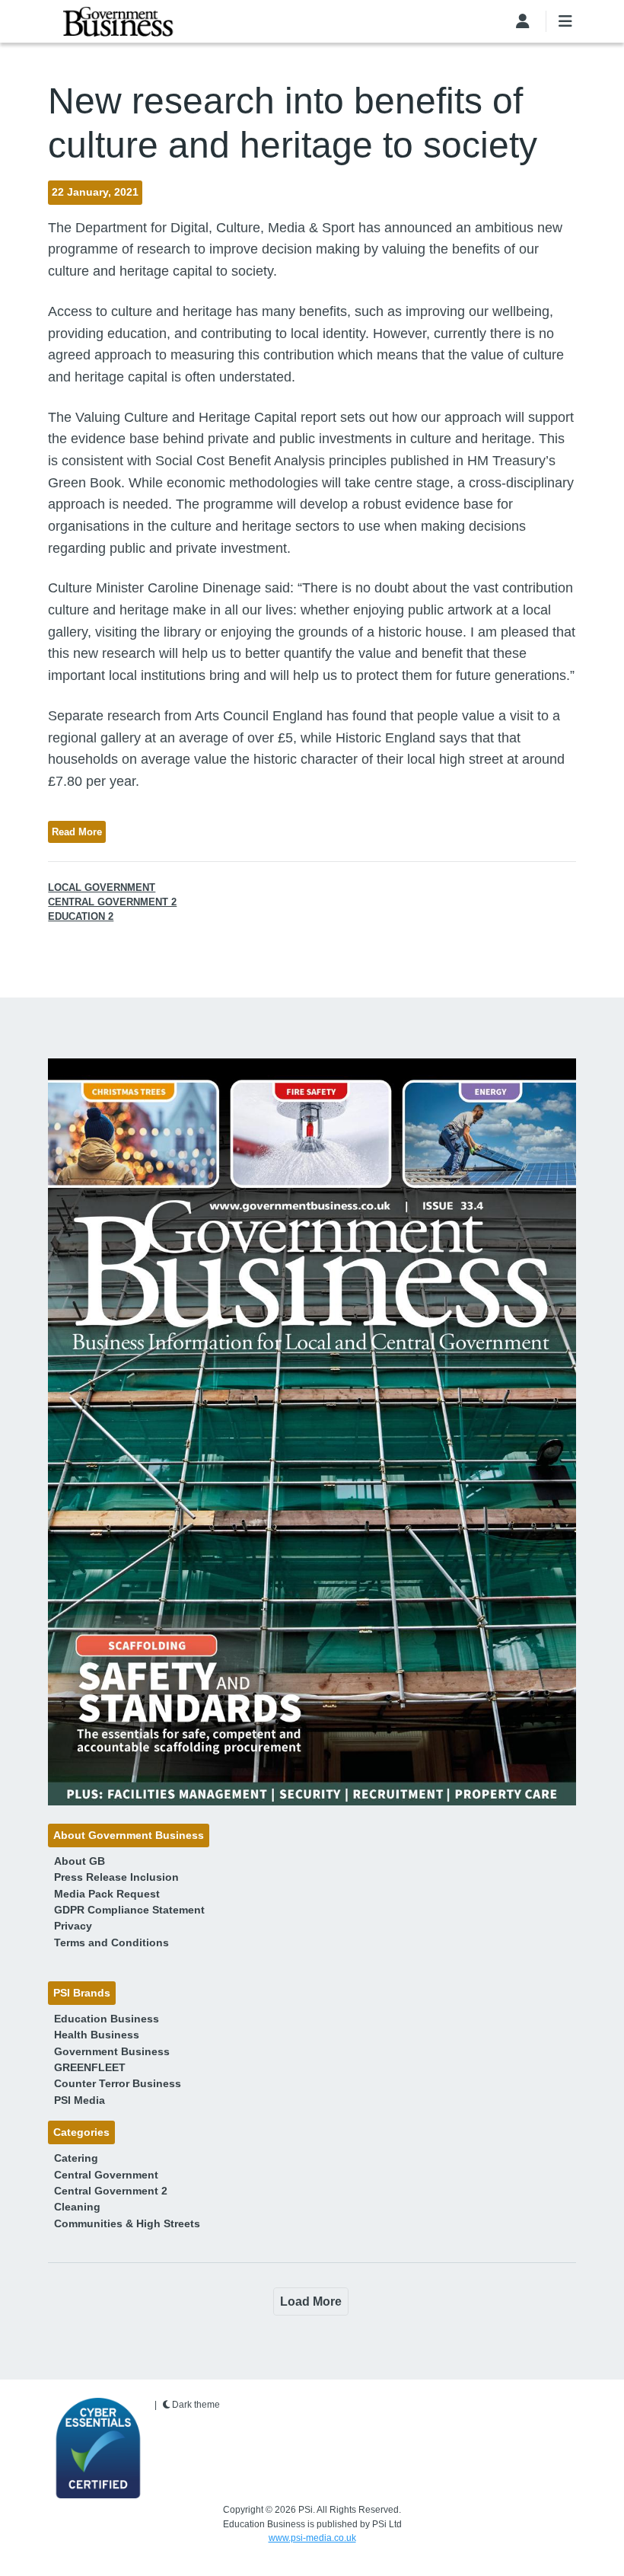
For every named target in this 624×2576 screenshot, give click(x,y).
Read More (77, 832)
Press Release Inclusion (116, 1877)
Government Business (112, 2051)
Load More (311, 2301)
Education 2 (81, 916)
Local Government (102, 887)
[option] (312, 1432)
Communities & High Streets (127, 2223)
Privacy (73, 1926)
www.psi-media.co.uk (312, 2538)
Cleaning (77, 2207)
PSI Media (80, 2100)
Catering (76, 2158)
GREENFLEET (90, 2067)
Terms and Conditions (111, 1942)
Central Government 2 (112, 902)
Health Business (97, 2035)
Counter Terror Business (118, 2083)
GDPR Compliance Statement (129, 1910)
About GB (80, 1861)
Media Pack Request (107, 1894)
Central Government (106, 2175)
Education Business (107, 2019)
